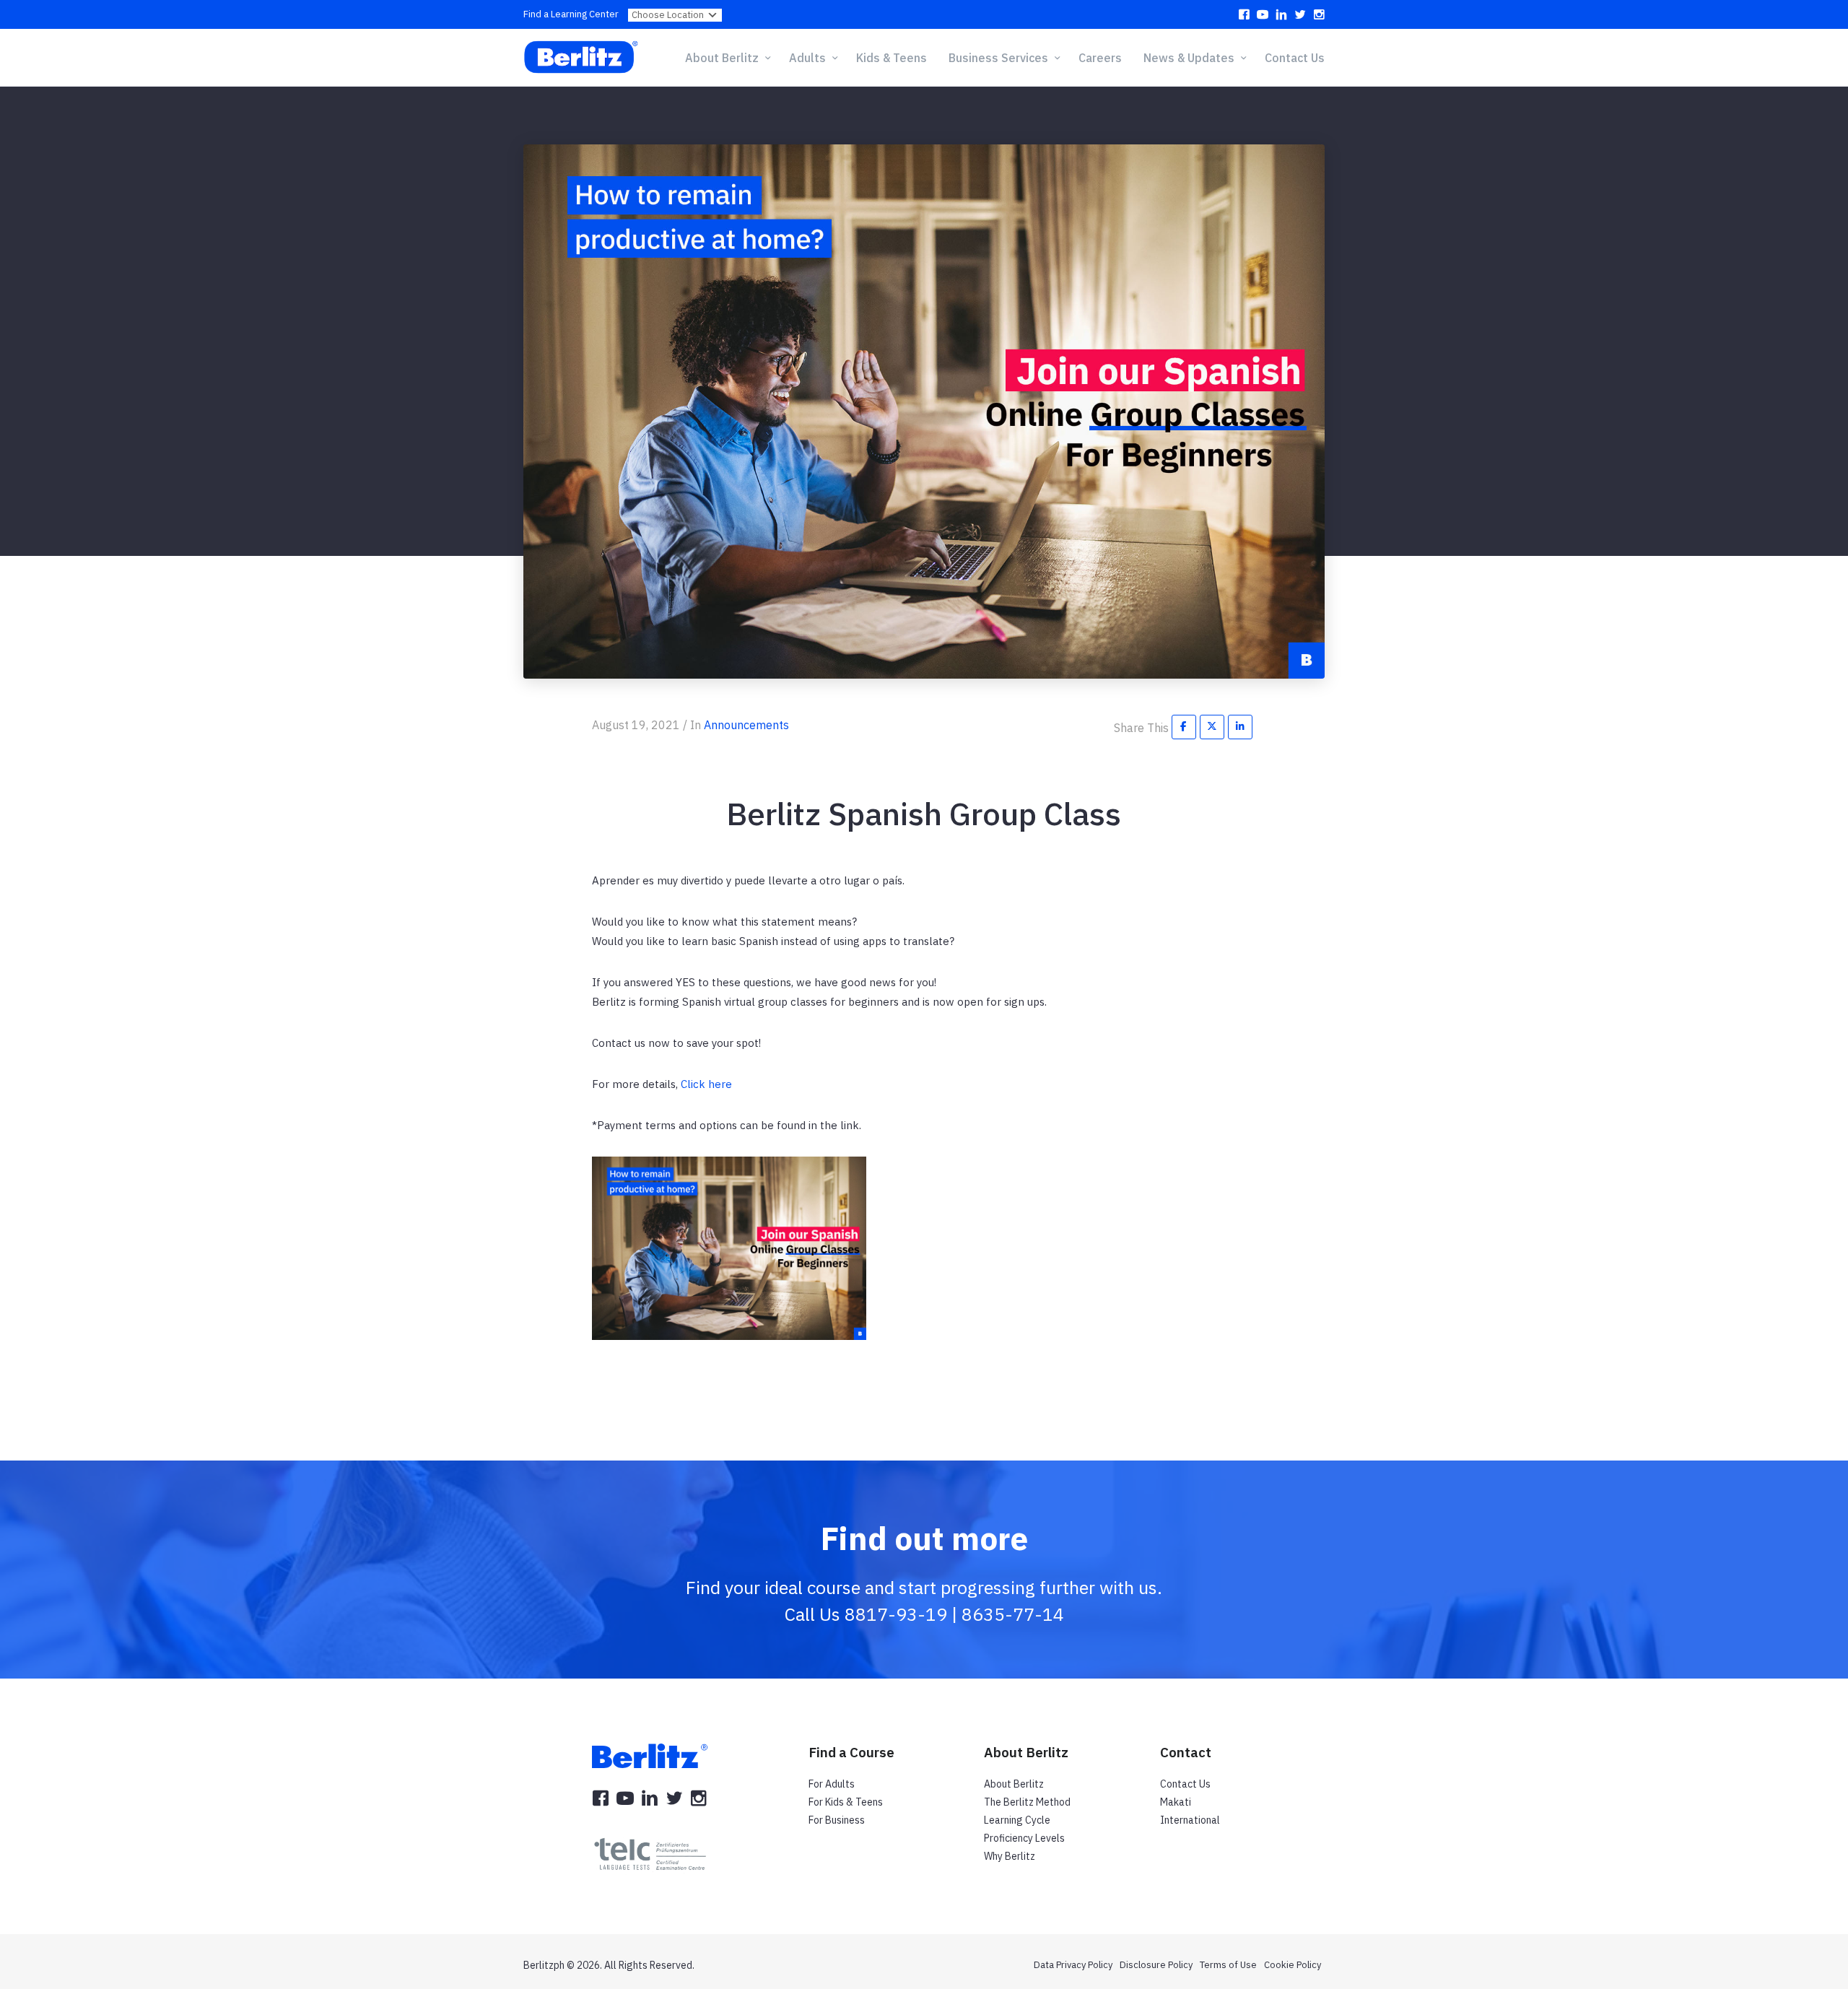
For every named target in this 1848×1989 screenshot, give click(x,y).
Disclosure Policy (1156, 1965)
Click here (706, 1084)
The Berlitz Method (1027, 1802)
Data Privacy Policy (1073, 1965)
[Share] (1184, 726)
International (1190, 1820)
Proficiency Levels (1024, 1838)
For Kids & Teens (846, 1802)
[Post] (1212, 726)
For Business (837, 1820)
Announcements (746, 725)
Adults (807, 58)
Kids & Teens (892, 58)
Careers (1100, 58)
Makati (1176, 1802)
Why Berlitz (1010, 1856)
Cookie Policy (1293, 1965)
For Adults (832, 1784)
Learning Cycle (1017, 1820)
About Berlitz (1014, 1784)
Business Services (998, 58)
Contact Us (1295, 58)
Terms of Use (1228, 1965)
